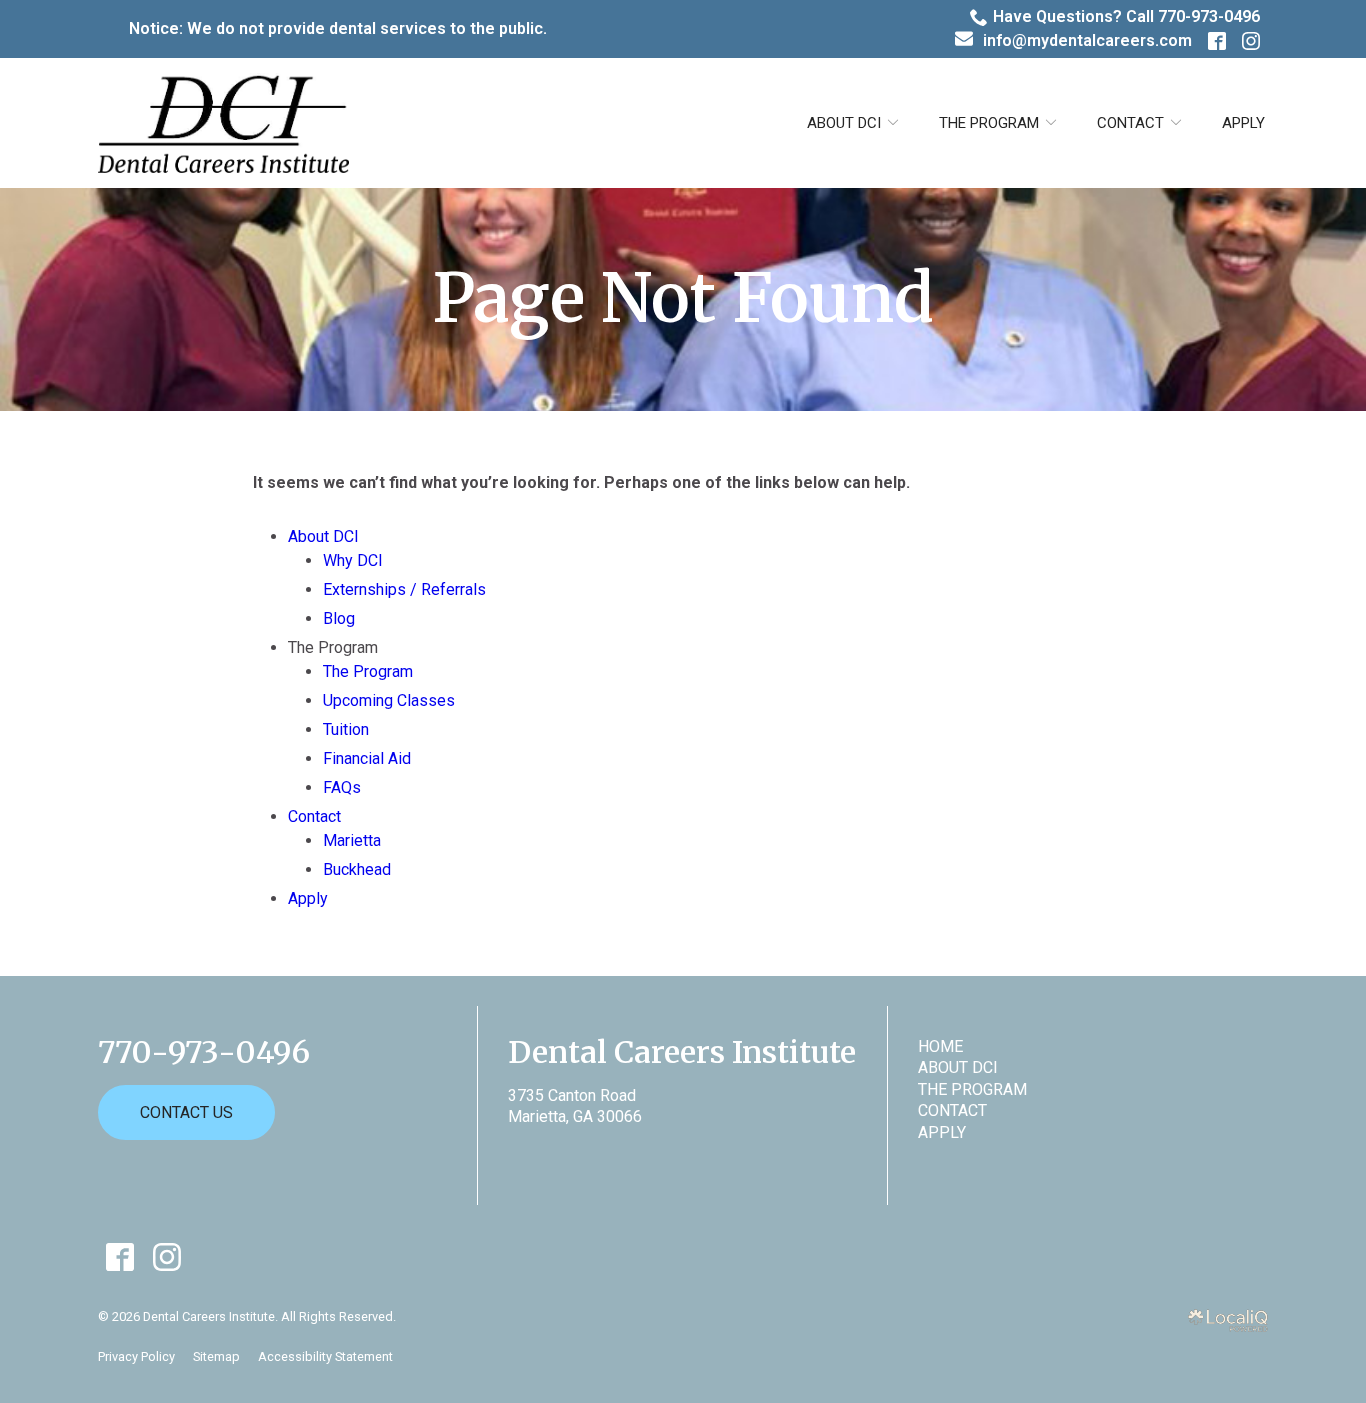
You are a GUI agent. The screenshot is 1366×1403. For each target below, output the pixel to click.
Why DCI (353, 560)
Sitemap (216, 1356)
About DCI (844, 123)
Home (940, 1046)
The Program (368, 671)
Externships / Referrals (404, 589)
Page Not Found (683, 299)
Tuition (346, 729)
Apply (1243, 123)
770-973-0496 (204, 1052)
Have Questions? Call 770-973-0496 (1126, 16)
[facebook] (119, 1256)
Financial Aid (367, 758)
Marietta (352, 840)
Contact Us (186, 1112)
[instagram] (166, 1256)
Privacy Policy (136, 1356)
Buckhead (357, 869)
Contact (1130, 123)
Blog (339, 618)
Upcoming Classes (389, 700)
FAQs (342, 787)
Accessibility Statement (325, 1356)
